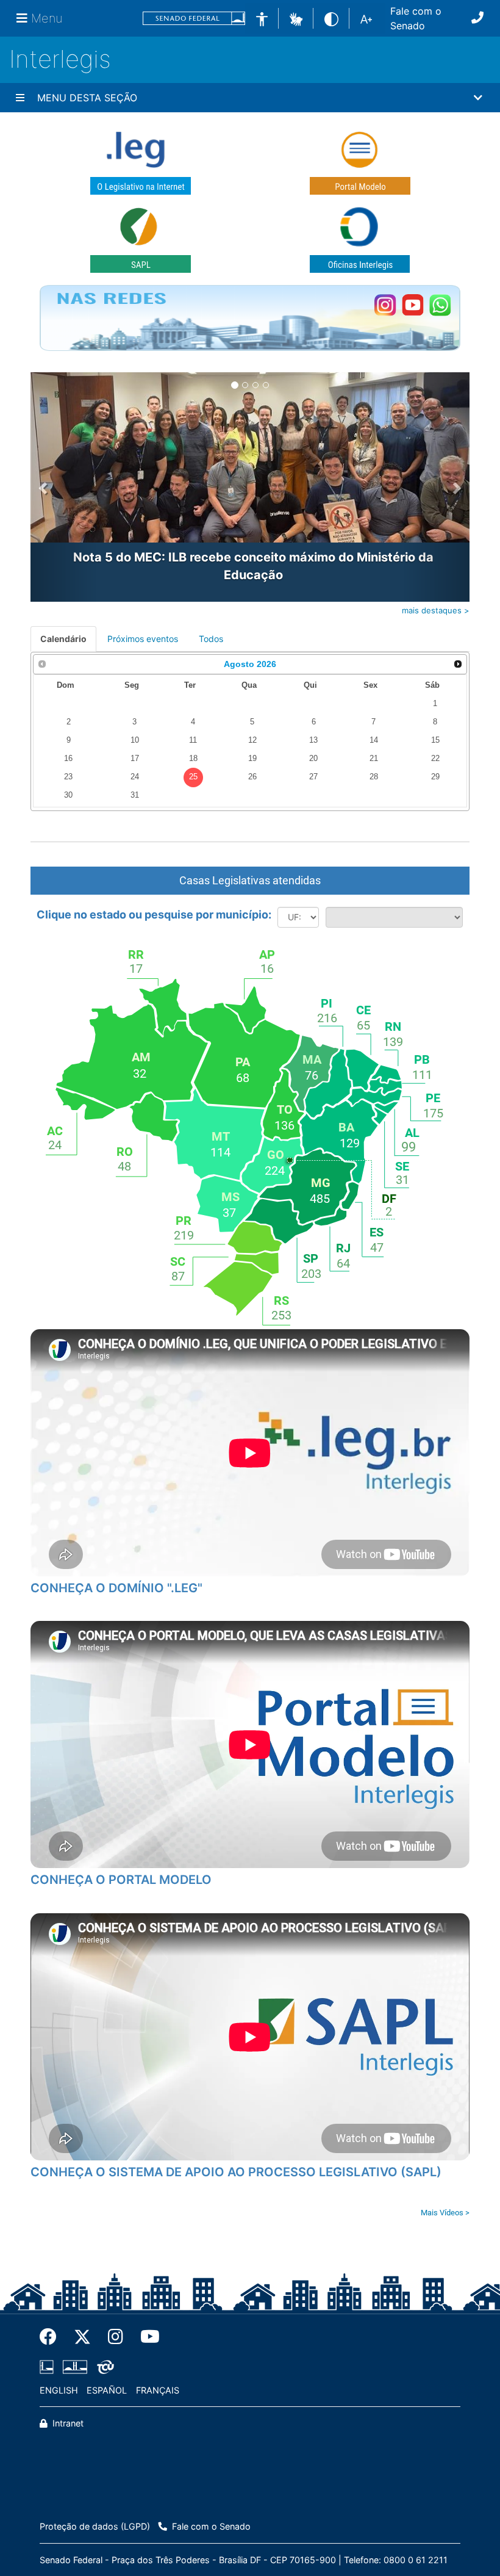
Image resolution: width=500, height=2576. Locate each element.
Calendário (63, 639)
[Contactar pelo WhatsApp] (440, 305)
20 (313, 759)
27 (313, 777)
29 (435, 777)
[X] (82, 2337)
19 (252, 759)
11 (193, 740)
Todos (211, 639)
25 (193, 777)
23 (68, 777)
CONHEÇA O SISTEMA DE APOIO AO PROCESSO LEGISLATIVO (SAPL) (236, 2172)
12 (252, 740)
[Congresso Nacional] (75, 2367)
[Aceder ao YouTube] (412, 305)
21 (374, 759)
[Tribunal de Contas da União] (103, 2367)
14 (374, 740)
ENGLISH (59, 2390)
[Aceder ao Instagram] (385, 305)
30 (68, 795)
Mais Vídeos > (445, 2213)
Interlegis (60, 59)
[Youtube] (146, 2337)
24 (135, 777)
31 (135, 795)
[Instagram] (116, 2337)
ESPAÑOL (107, 2390)
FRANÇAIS (158, 2390)
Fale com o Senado (416, 18)
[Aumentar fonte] (366, 18)
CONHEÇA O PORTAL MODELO (121, 1880)
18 (193, 759)
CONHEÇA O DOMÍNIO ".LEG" (116, 1588)
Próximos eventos (143, 639)
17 (135, 759)
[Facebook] (52, 2337)
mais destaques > (436, 610)
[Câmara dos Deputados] (49, 2367)
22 (435, 759)
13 (313, 740)
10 (135, 740)
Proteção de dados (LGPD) (95, 2526)
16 (68, 759)
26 (252, 777)
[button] (296, 18)
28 (374, 777)
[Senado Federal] (194, 19)
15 (435, 740)
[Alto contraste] (331, 18)
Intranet (67, 2423)
